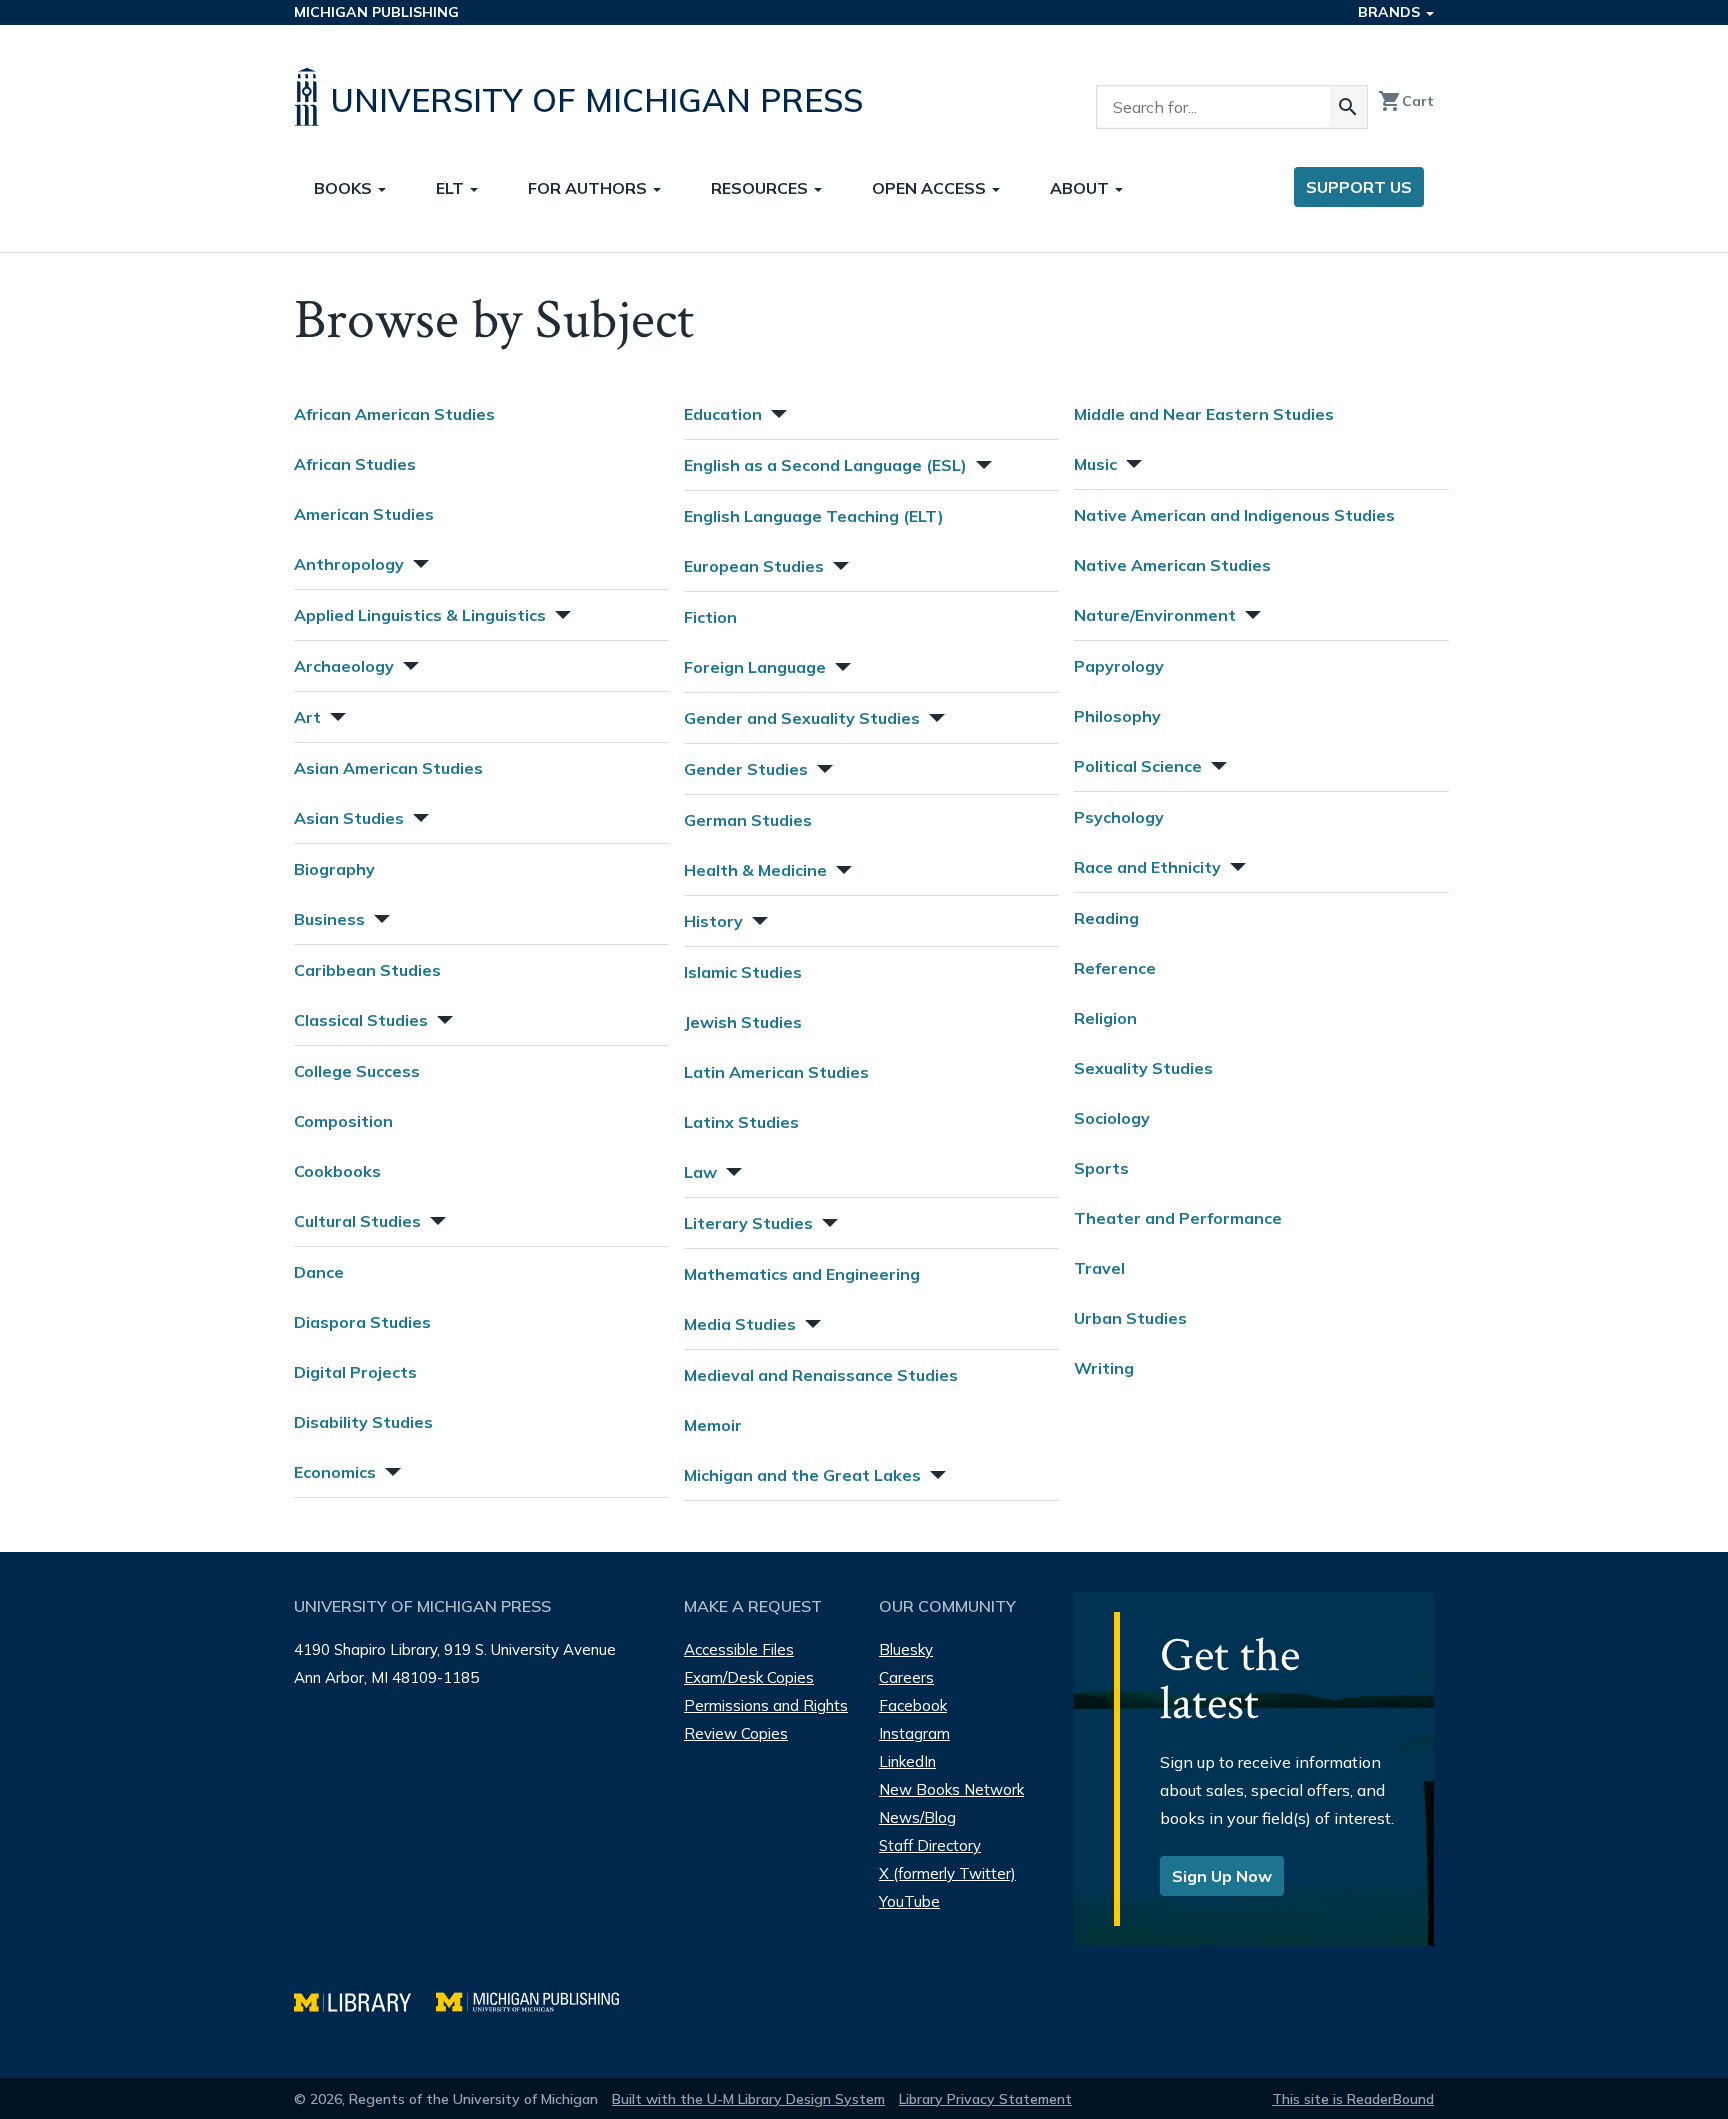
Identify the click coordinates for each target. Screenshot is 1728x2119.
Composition (343, 1121)
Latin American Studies (776, 1072)
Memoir (713, 1425)
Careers (906, 1677)
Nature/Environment (1155, 615)
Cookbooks (337, 1171)
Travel (1099, 1268)
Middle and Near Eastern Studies (1204, 414)
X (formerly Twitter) (947, 1873)
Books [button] (345, 188)
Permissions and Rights (766, 1705)
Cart (1406, 101)
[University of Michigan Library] (365, 1999)
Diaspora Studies (362, 1322)
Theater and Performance (1178, 1218)
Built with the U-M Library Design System (748, 2099)
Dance (319, 1272)
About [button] (1081, 188)
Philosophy (1117, 716)
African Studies (355, 464)
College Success (357, 1071)
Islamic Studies (743, 972)
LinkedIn (907, 1761)
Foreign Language (755, 667)
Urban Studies (1130, 1318)
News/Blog (917, 1817)
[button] (419, 561)
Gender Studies (746, 769)
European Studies (754, 566)
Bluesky (906, 1649)
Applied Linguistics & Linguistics (420, 615)
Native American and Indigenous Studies (1234, 515)
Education (723, 414)
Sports (1101, 1168)
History (713, 921)
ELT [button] (452, 188)
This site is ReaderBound (1353, 2099)
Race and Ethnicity (1147, 867)
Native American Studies (1172, 565)
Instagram (914, 1733)
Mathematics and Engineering (802, 1274)
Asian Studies (349, 818)
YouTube (909, 1901)
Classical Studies (361, 1020)
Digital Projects (355, 1372)
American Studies (364, 514)
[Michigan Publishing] (537, 1999)
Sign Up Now (1222, 1876)
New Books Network (951, 1789)
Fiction (710, 617)
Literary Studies (748, 1223)
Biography (334, 869)
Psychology (1119, 817)
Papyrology (1119, 666)
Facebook (913, 1705)
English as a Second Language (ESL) (825, 465)
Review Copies (736, 1733)
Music (1095, 464)
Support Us (1359, 187)
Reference (1115, 968)
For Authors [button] (589, 188)
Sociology (1112, 1118)
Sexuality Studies (1143, 1068)
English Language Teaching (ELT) (814, 516)
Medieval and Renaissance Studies (821, 1375)
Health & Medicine (755, 870)
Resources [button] (761, 188)
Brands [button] (1391, 12)
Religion (1105, 1018)
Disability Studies (363, 1422)
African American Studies (394, 414)
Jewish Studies (743, 1022)
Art (307, 717)
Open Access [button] (931, 188)
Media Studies (740, 1324)
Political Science (1138, 766)
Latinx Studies (741, 1122)
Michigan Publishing (376, 12)
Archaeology (344, 666)
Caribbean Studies (367, 970)
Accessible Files (739, 1649)
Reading (1106, 918)
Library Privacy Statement (985, 2099)
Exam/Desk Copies (749, 1677)
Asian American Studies (388, 768)
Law (700, 1172)
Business (329, 919)
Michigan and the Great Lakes (802, 1475)
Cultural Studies (357, 1221)
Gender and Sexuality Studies (802, 718)
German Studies (748, 820)
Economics (335, 1472)
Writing (1104, 1368)
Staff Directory (930, 1845)
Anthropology (349, 564)
